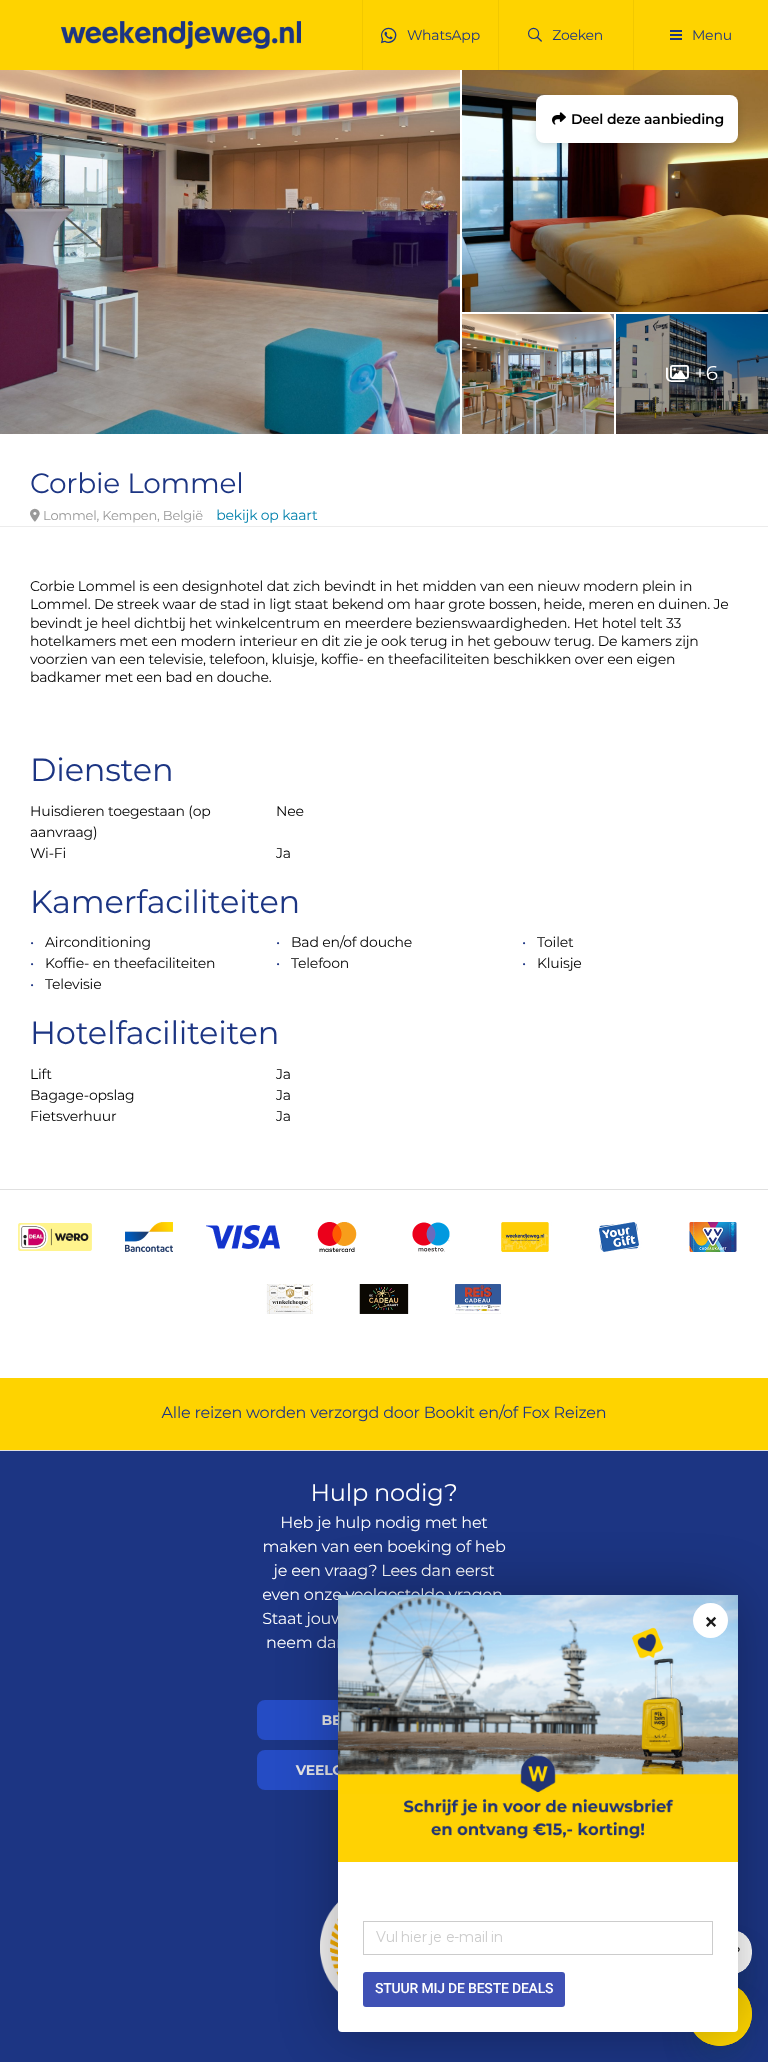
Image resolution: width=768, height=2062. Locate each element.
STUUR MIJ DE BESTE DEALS (464, 1989)
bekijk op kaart (266, 515)
